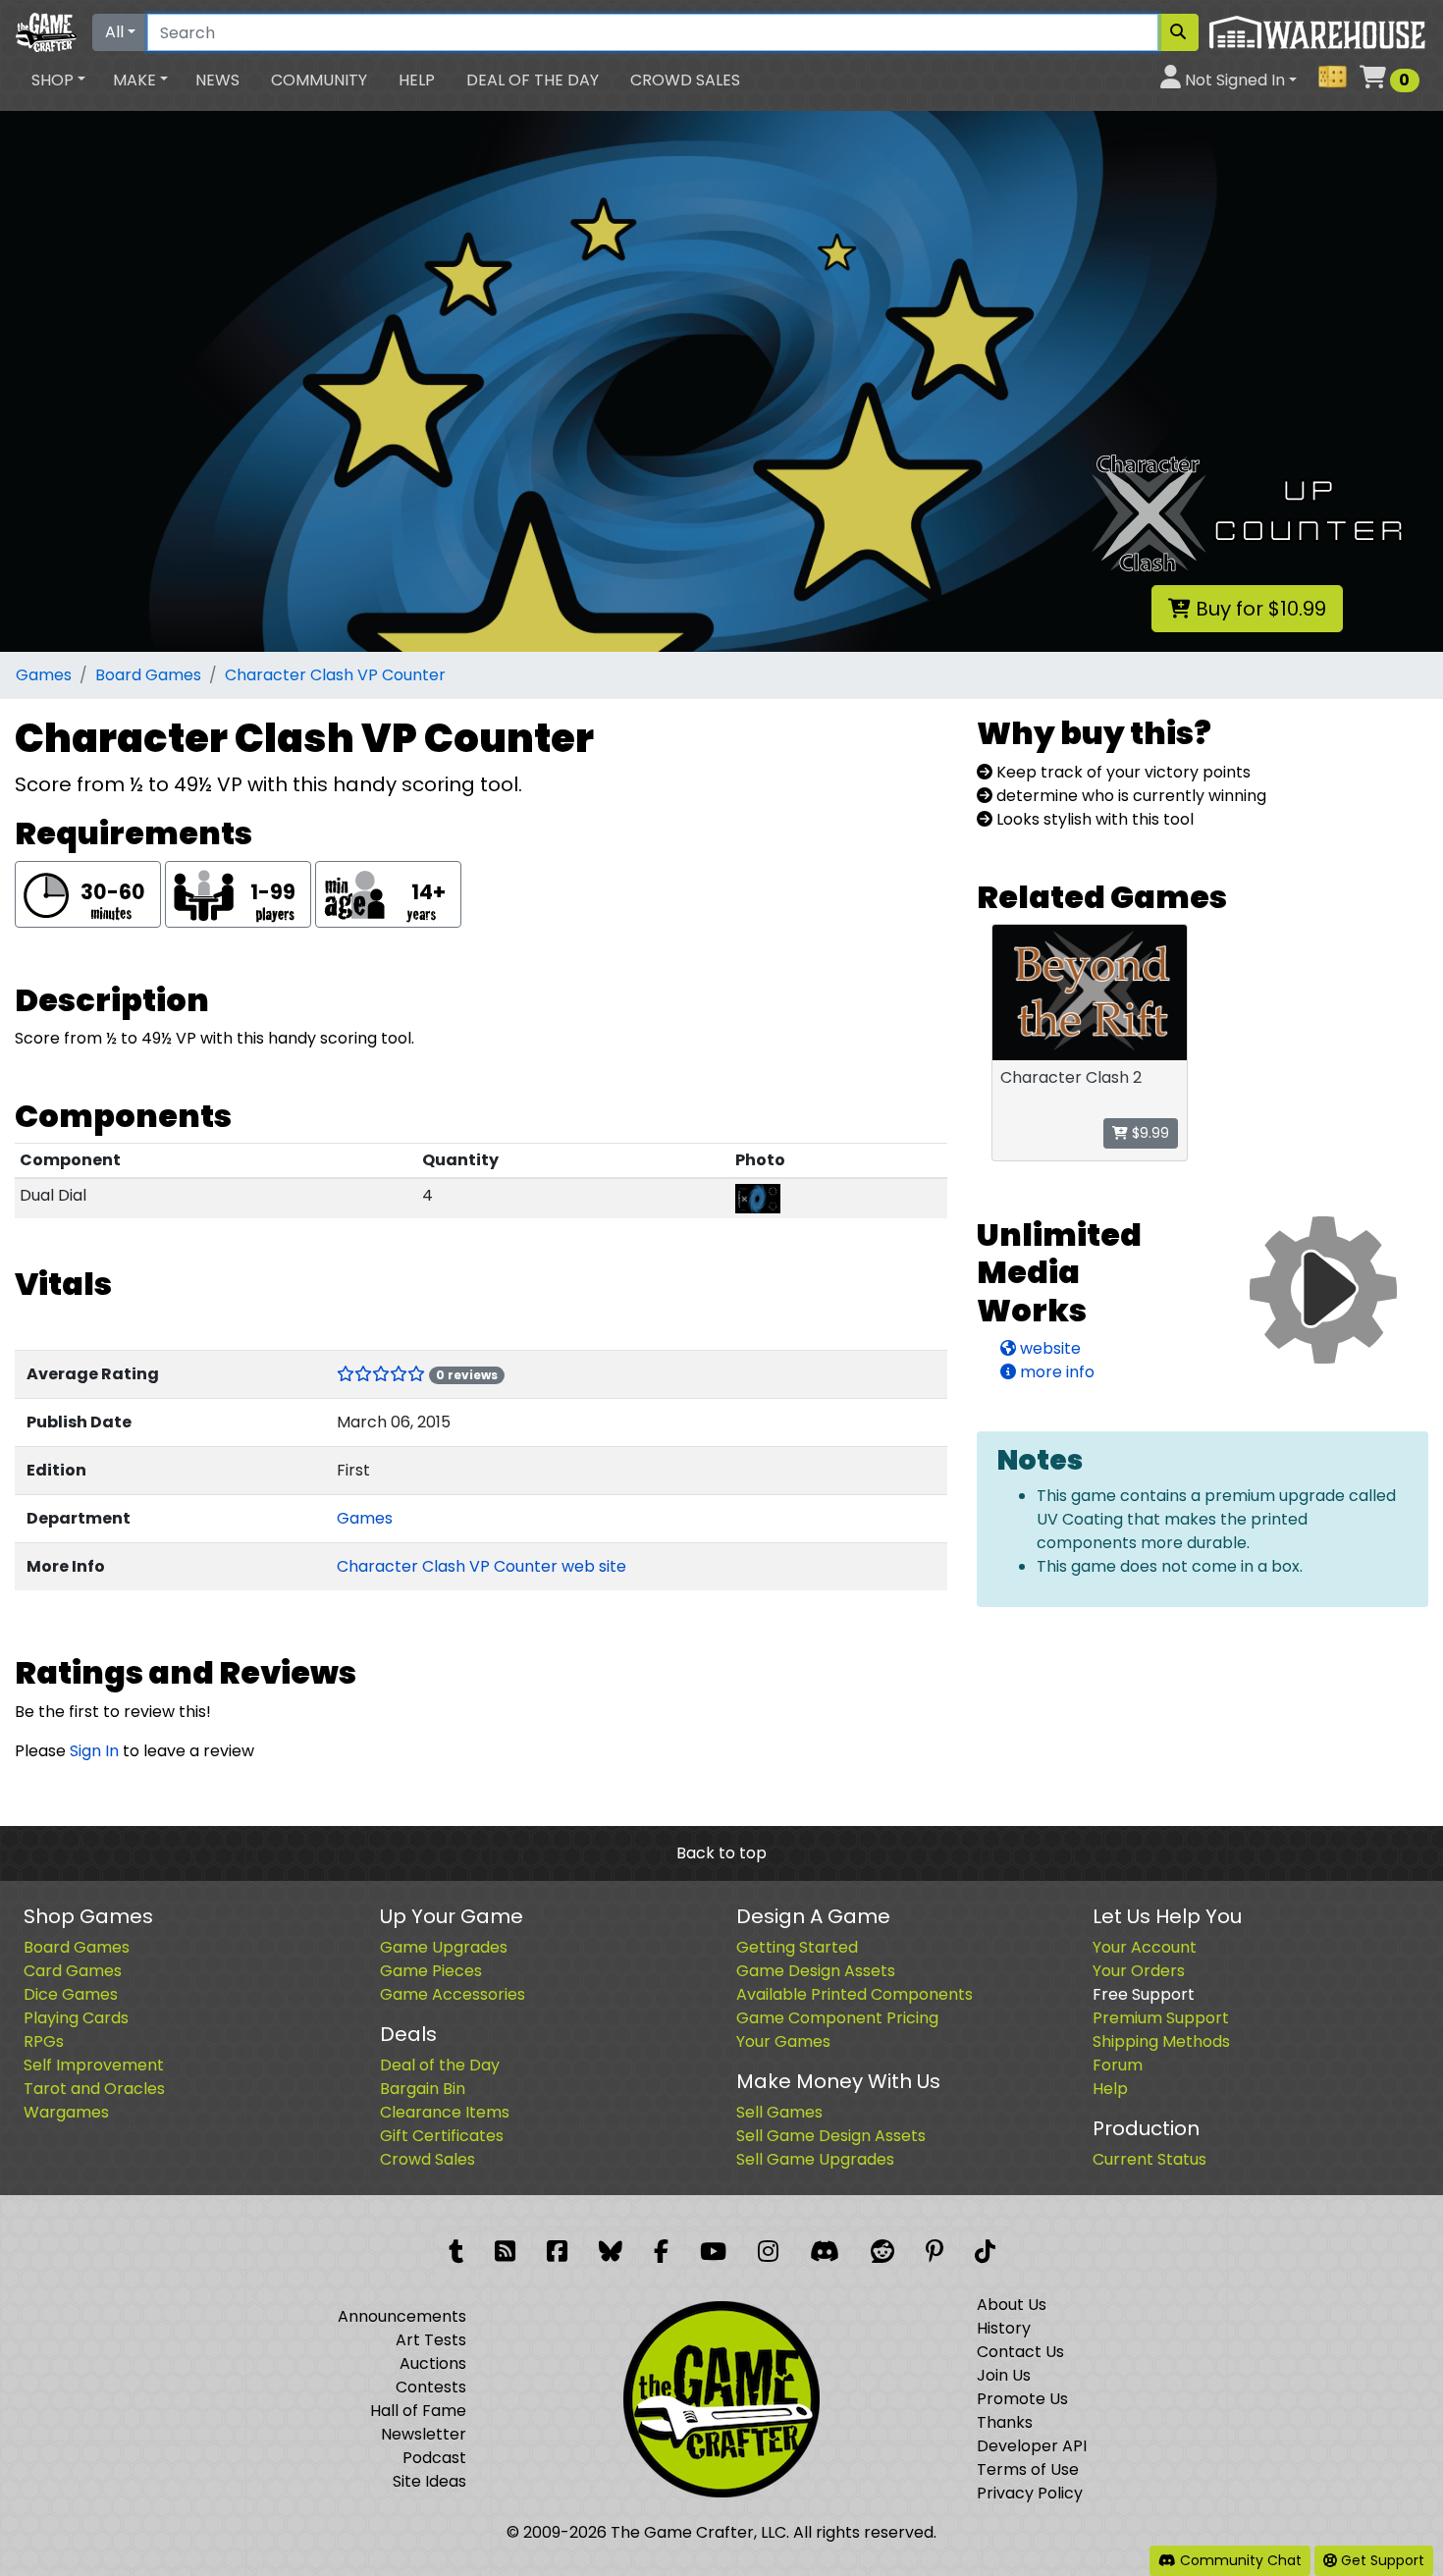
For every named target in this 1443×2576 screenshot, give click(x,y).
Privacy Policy (1030, 2493)
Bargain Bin (423, 2089)
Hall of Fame (418, 2411)
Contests (431, 2387)
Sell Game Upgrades (815, 2159)
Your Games (783, 2041)
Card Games (73, 1971)
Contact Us (1020, 2352)
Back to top (721, 1853)
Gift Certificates (442, 2136)
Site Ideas (429, 2481)
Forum (1118, 2065)
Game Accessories (453, 1994)
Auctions (433, 2363)
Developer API (1032, 2446)
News (217, 80)
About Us (1012, 2305)
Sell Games (779, 2112)
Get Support (1381, 2560)
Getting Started (797, 1947)
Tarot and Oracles (94, 2089)
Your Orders (1139, 1971)
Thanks (1005, 2422)
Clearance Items (445, 2112)
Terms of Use (1028, 2469)
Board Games (148, 675)
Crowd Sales (685, 80)
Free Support (1144, 1994)
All (114, 32)
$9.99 (1149, 1133)
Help (417, 80)
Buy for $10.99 (1258, 609)
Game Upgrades (444, 1947)
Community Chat (1239, 2560)
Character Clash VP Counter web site (481, 1566)
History (1004, 2328)
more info (1055, 1372)
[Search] (1178, 32)
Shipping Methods (1161, 2041)
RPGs (44, 2041)
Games (44, 675)
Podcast (434, 2458)
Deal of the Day (533, 80)
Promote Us (1022, 2399)
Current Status (1149, 2159)
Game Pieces (431, 1971)
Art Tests (431, 2340)
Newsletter (424, 2434)
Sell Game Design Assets (831, 2136)
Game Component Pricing (837, 2018)
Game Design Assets (816, 1971)
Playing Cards (76, 2018)
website (1048, 1348)
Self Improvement (94, 2065)
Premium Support (1161, 2018)
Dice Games (71, 1994)
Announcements (402, 2316)
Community (319, 80)
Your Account (1145, 1947)
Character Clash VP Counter (335, 675)
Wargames (66, 2112)
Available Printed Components (855, 1994)
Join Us (1004, 2375)
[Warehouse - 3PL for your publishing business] (1317, 31)
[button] (58, 80)
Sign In (94, 1751)
